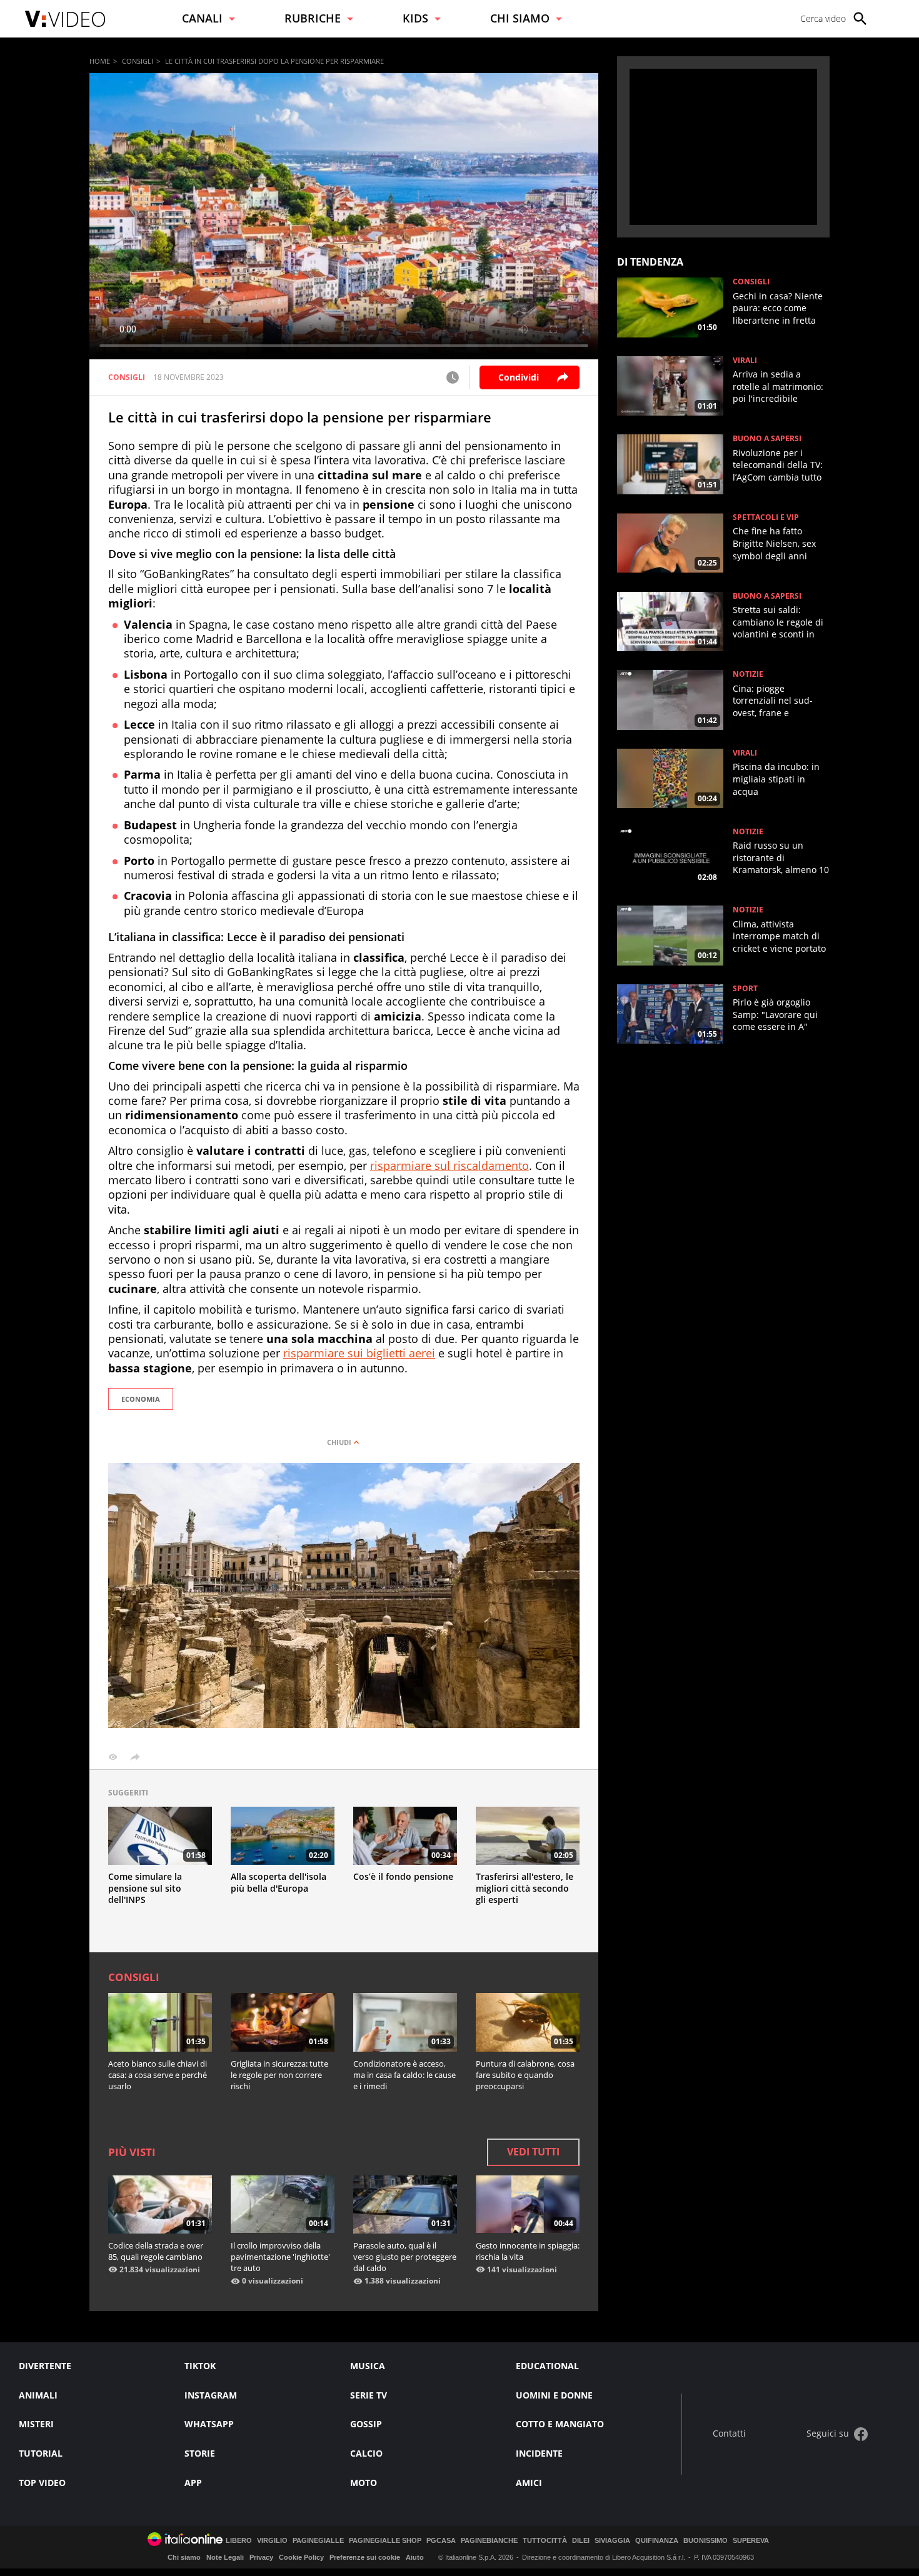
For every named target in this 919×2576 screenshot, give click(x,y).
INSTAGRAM (211, 2395)
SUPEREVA (751, 2541)
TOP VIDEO (42, 2483)
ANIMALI (38, 2395)
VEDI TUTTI (533, 2152)
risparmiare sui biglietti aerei (359, 1353)
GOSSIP (366, 2424)
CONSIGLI (138, 61)
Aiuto (415, 2557)
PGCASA (441, 2541)
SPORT (745, 989)
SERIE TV (369, 2395)
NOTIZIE (748, 674)
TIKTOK (200, 2366)
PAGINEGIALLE (318, 2541)
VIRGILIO (272, 2541)
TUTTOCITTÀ (545, 2541)
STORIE (200, 2453)
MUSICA (368, 2366)
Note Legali (225, 2557)
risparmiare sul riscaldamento (449, 1166)
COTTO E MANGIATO (560, 2424)
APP (193, 2483)
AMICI (529, 2483)
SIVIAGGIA (612, 2541)
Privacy (261, 2557)
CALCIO (366, 2453)
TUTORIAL (41, 2453)
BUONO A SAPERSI (767, 439)
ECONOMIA (141, 1399)
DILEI (581, 2541)
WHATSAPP (209, 2424)
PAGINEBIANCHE (489, 2541)
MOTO (364, 2483)
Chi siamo (184, 2557)
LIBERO (239, 2541)
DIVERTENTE (45, 2366)
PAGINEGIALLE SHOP (385, 2541)
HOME (100, 61)
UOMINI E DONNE (554, 2395)
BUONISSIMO (706, 2541)
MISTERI (36, 2424)
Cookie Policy (301, 2557)
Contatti (729, 2434)
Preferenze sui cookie (365, 2557)
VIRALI (745, 361)
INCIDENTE (539, 2453)
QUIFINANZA (657, 2541)
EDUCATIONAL (547, 2366)
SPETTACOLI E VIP (766, 517)
